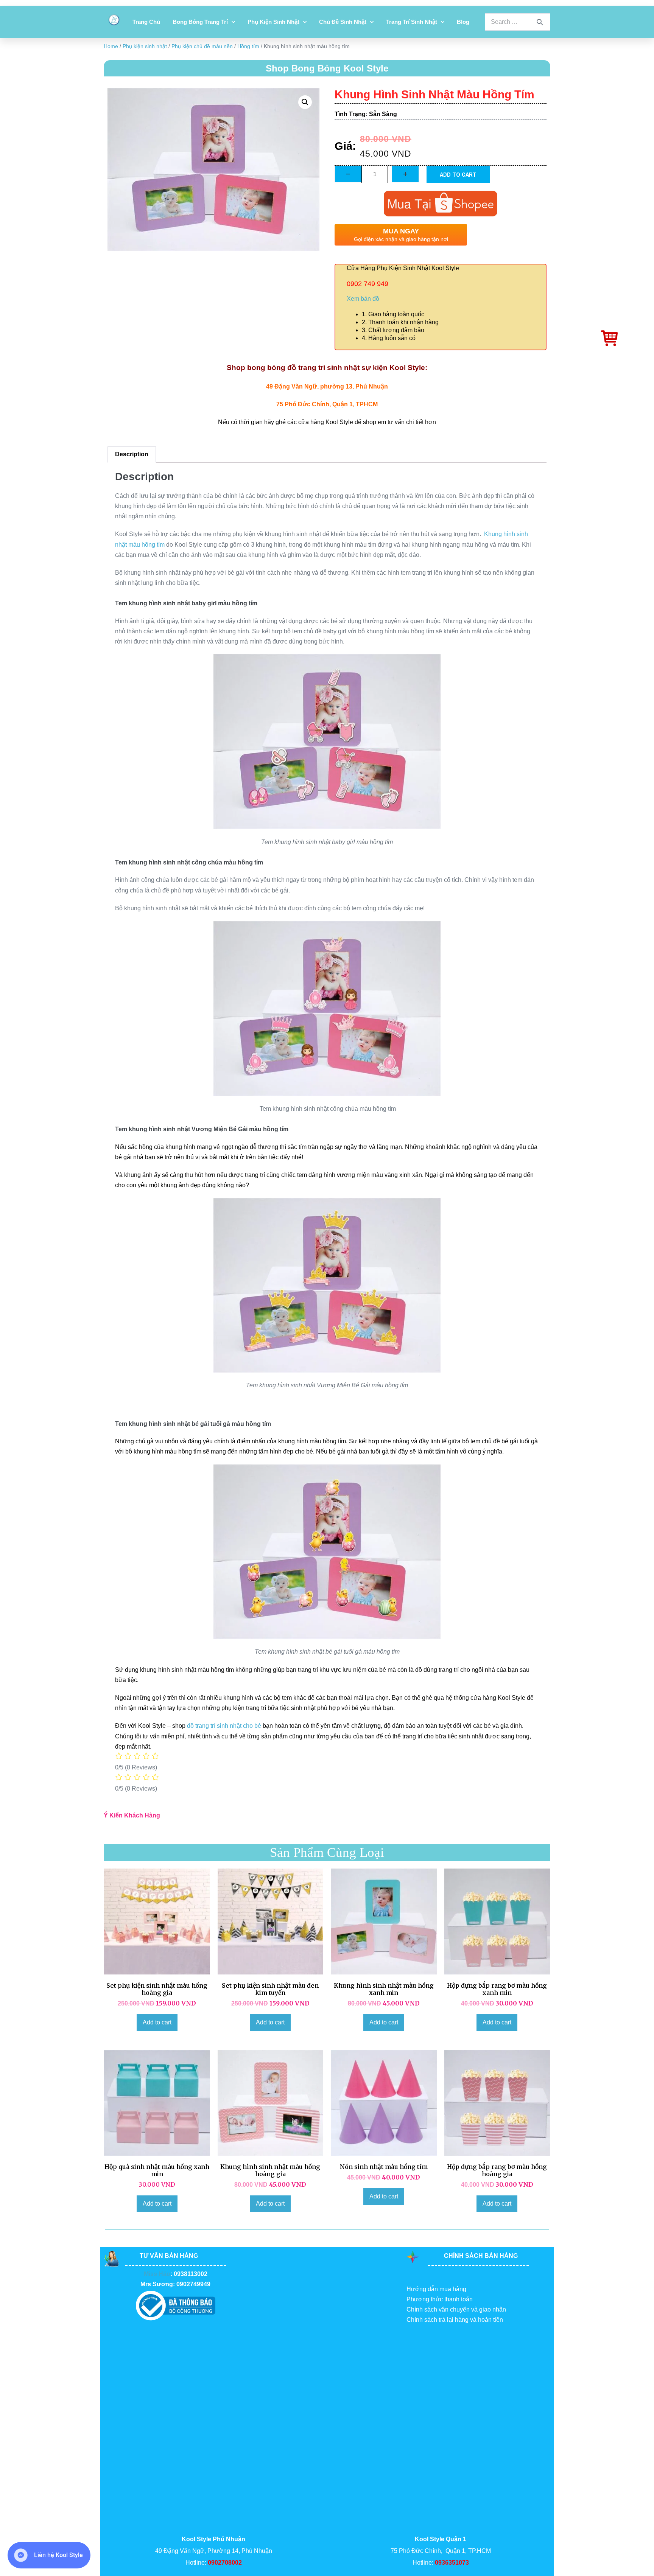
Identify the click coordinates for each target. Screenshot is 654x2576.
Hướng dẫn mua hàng (436, 2289)
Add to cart (458, 174)
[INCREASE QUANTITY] (405, 174)
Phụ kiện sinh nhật (273, 22)
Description (132, 454)
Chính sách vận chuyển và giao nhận (456, 2309)
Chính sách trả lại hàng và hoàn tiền (455, 2320)
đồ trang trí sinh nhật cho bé (224, 1726)
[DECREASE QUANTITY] (348, 174)
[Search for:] (518, 22)
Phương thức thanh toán (440, 2299)
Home (111, 46)
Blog (463, 22)
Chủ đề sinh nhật (343, 22)
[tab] (132, 455)
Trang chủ (146, 22)
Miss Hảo (157, 2274)
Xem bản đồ (363, 299)
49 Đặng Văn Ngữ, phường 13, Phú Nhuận (327, 386)
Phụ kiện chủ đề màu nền (202, 46)
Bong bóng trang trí (200, 22)
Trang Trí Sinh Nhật (412, 22)
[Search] (540, 22)
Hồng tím (248, 46)
